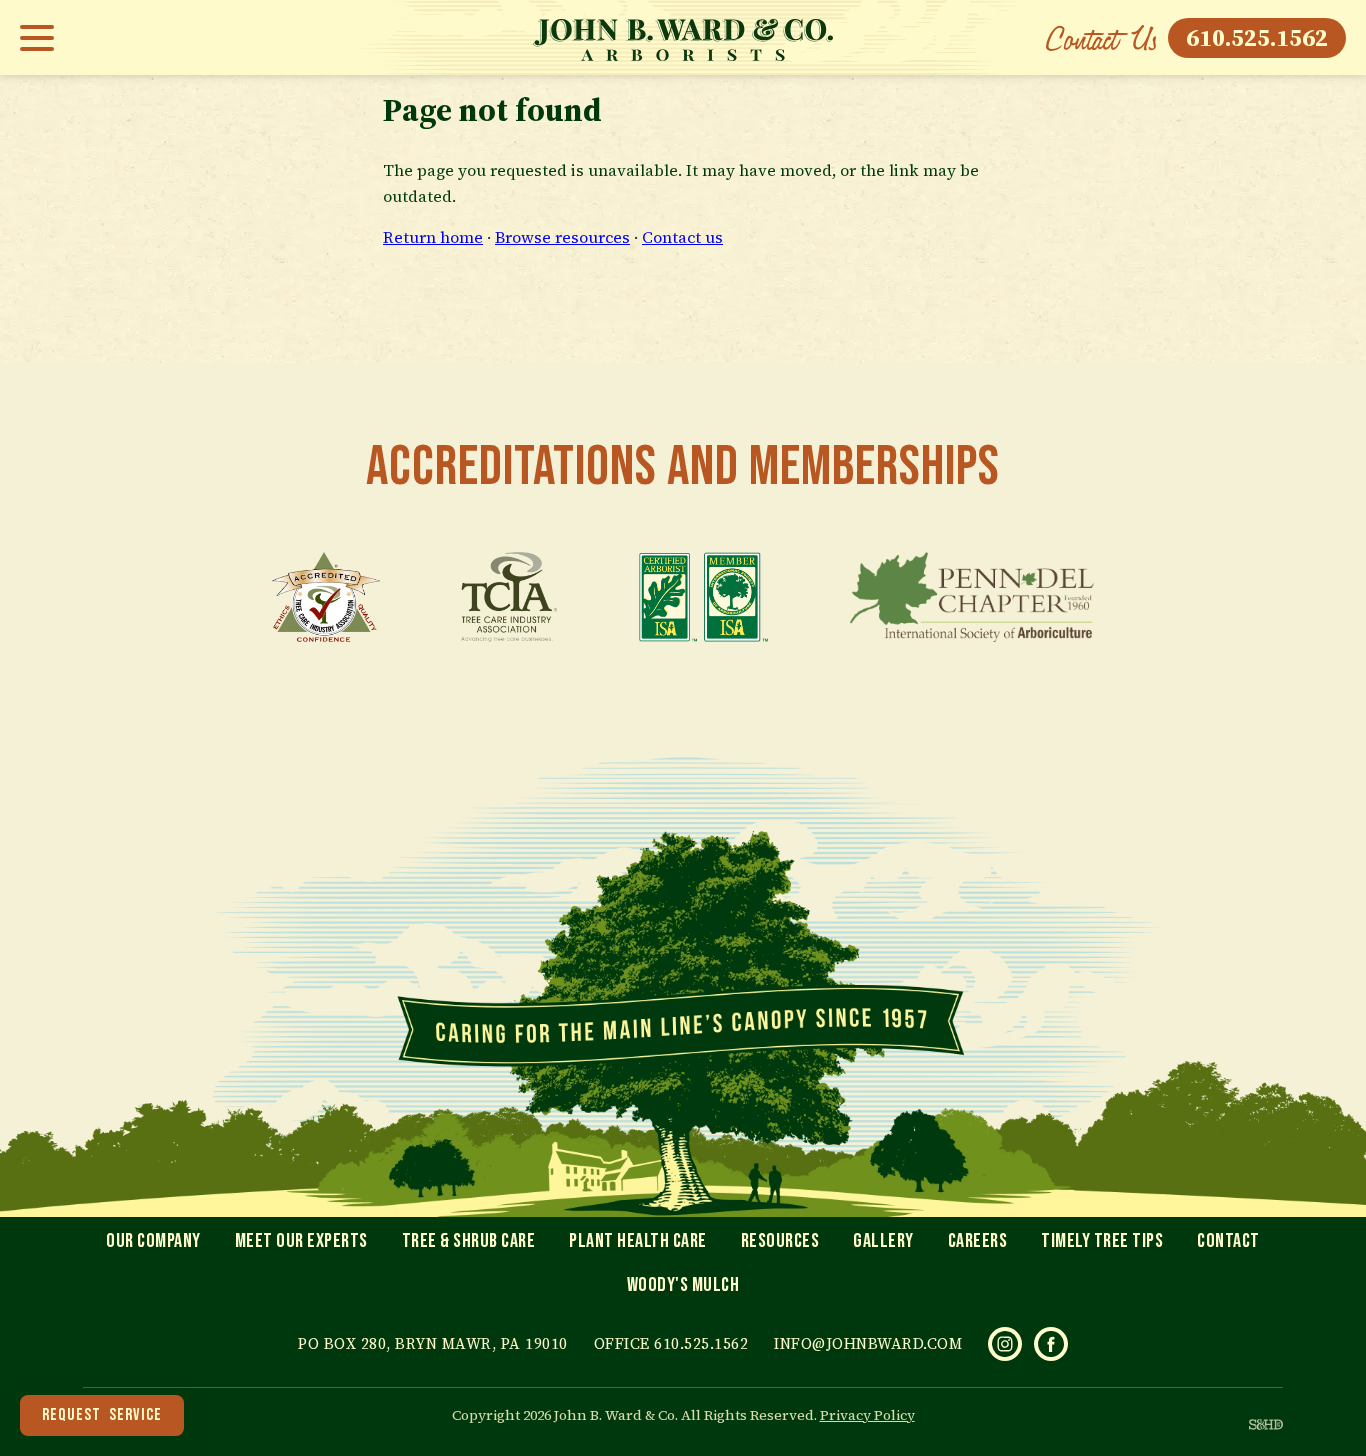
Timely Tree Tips (1102, 1241)
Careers (978, 1241)
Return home (433, 237)
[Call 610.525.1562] (1101, 38)
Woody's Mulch (683, 1285)
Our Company (153, 1241)
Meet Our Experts (301, 1241)
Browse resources (562, 237)
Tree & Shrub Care (469, 1241)
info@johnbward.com (868, 1343)
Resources (780, 1241)
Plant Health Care (638, 1241)
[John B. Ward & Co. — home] (683, 37)
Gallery (883, 1241)
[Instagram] (1005, 1344)
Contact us (682, 237)
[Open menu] (43, 38)
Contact (1228, 1241)
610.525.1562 (1257, 37)
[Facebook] (1051, 1344)
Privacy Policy (867, 1415)
